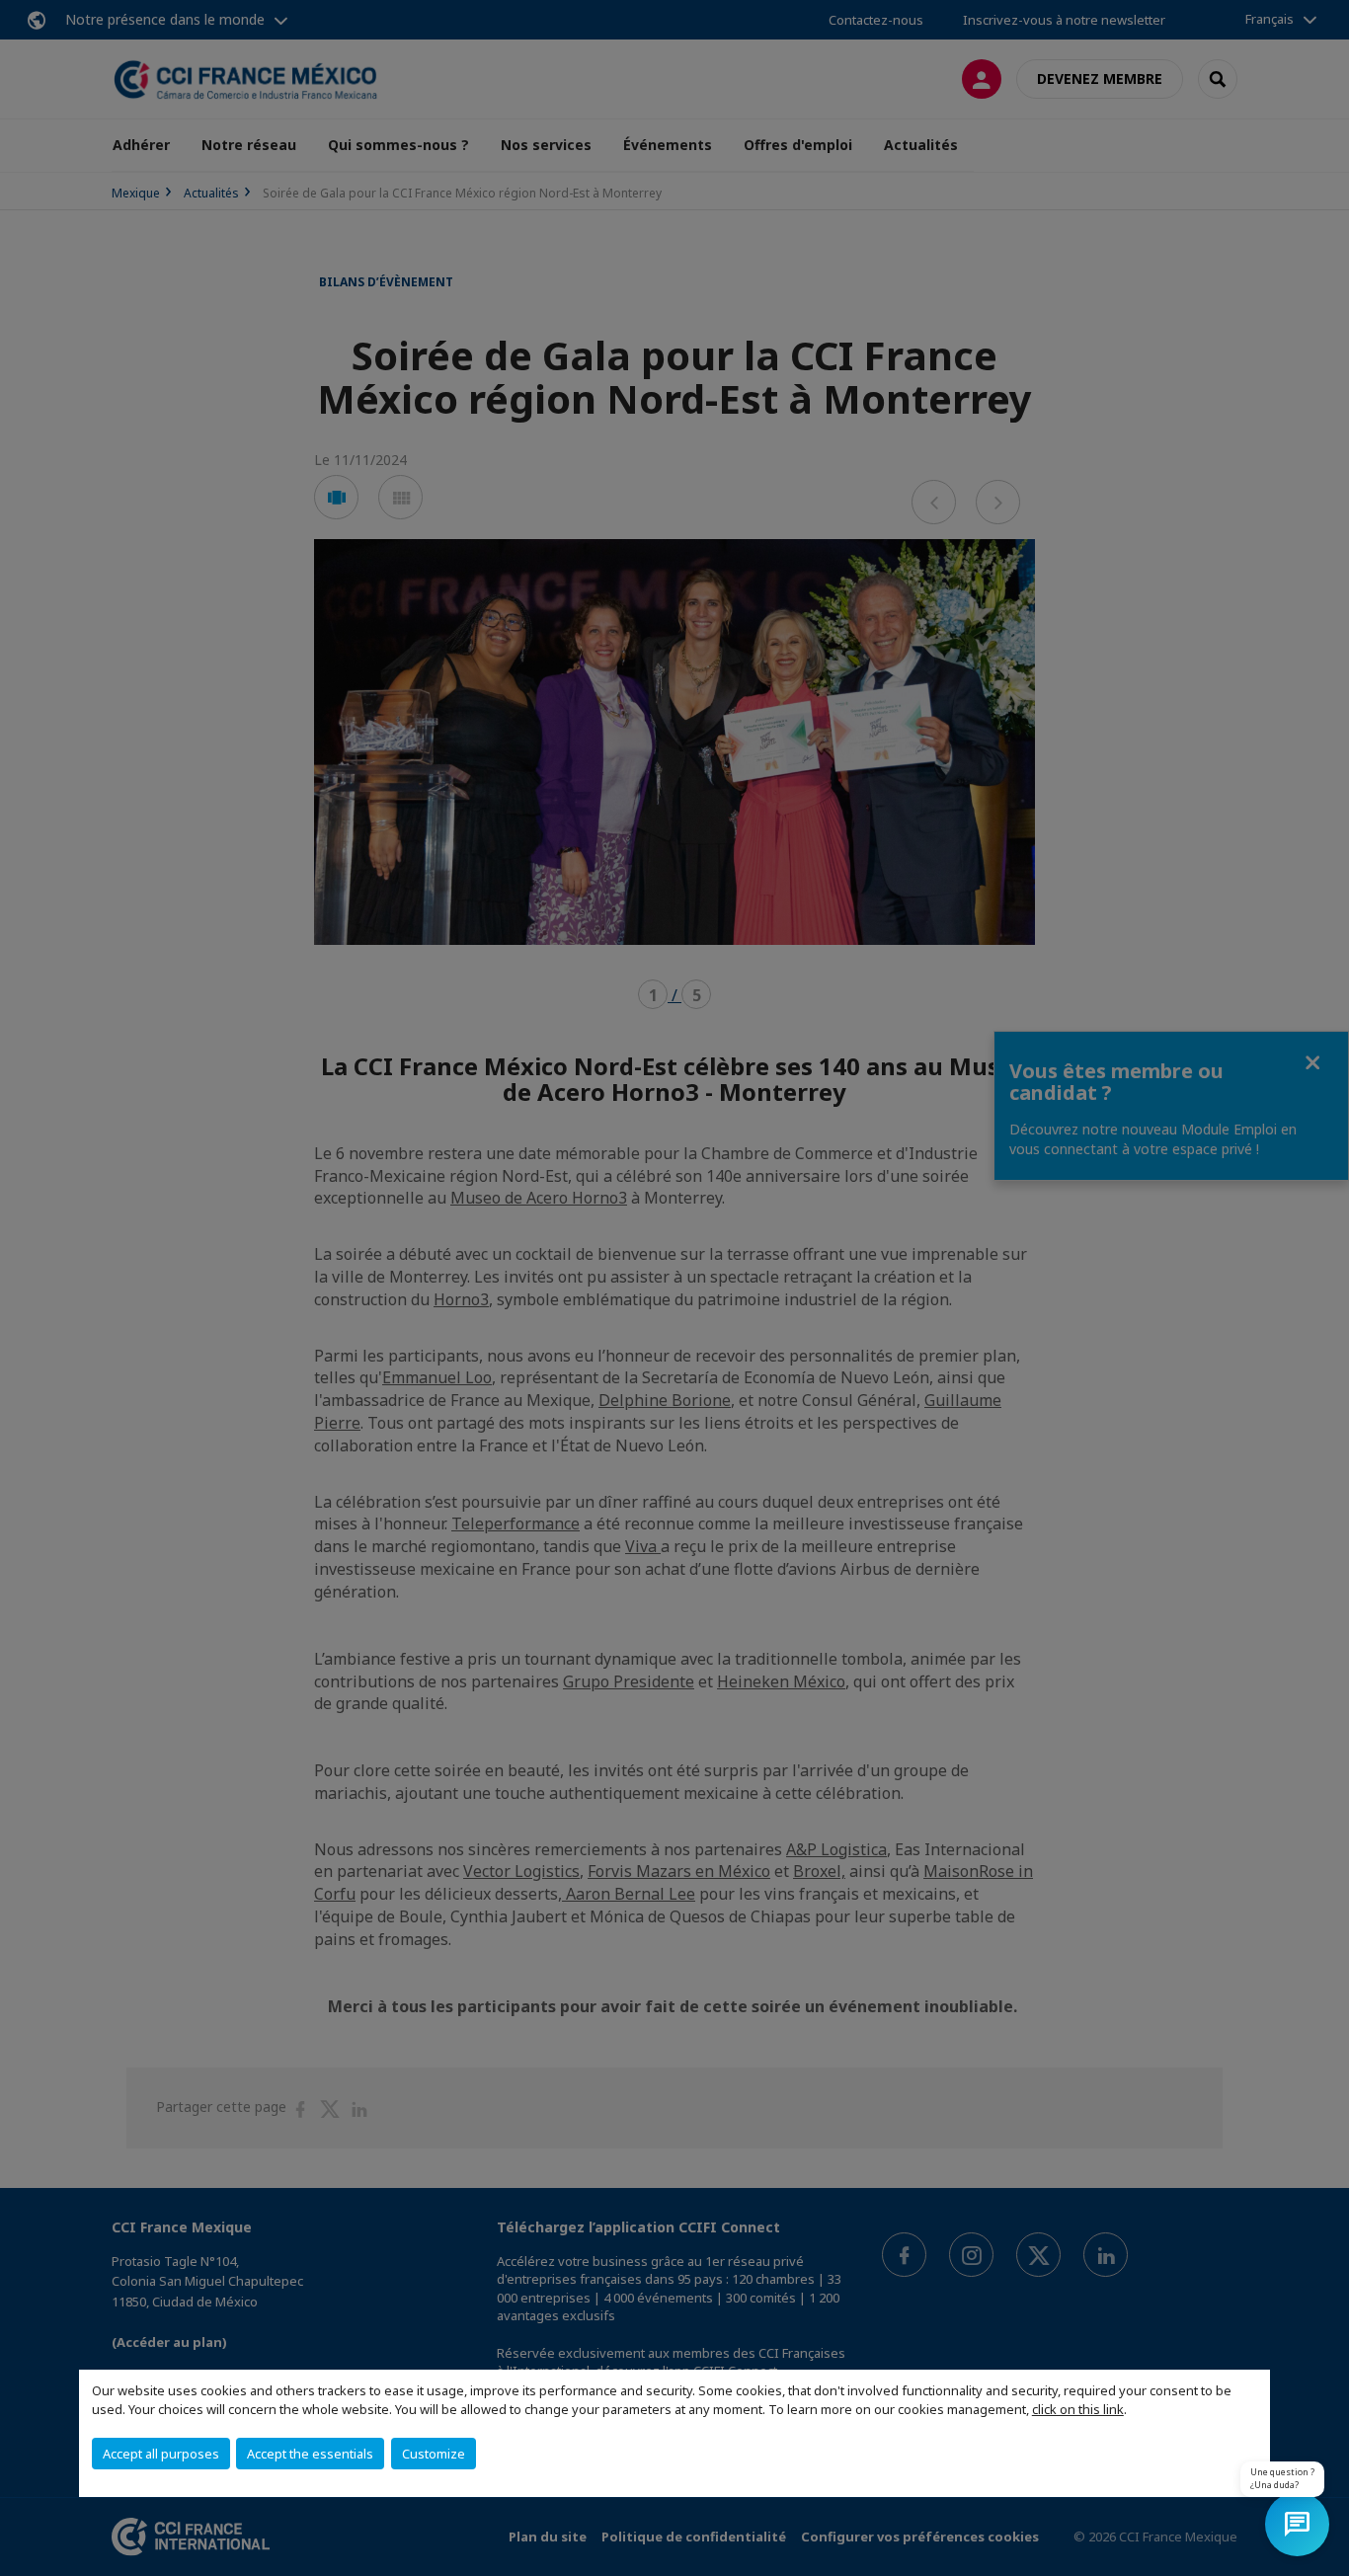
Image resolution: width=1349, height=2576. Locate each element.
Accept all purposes (161, 2454)
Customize (434, 2454)
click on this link (1078, 2409)
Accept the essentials (310, 2454)
